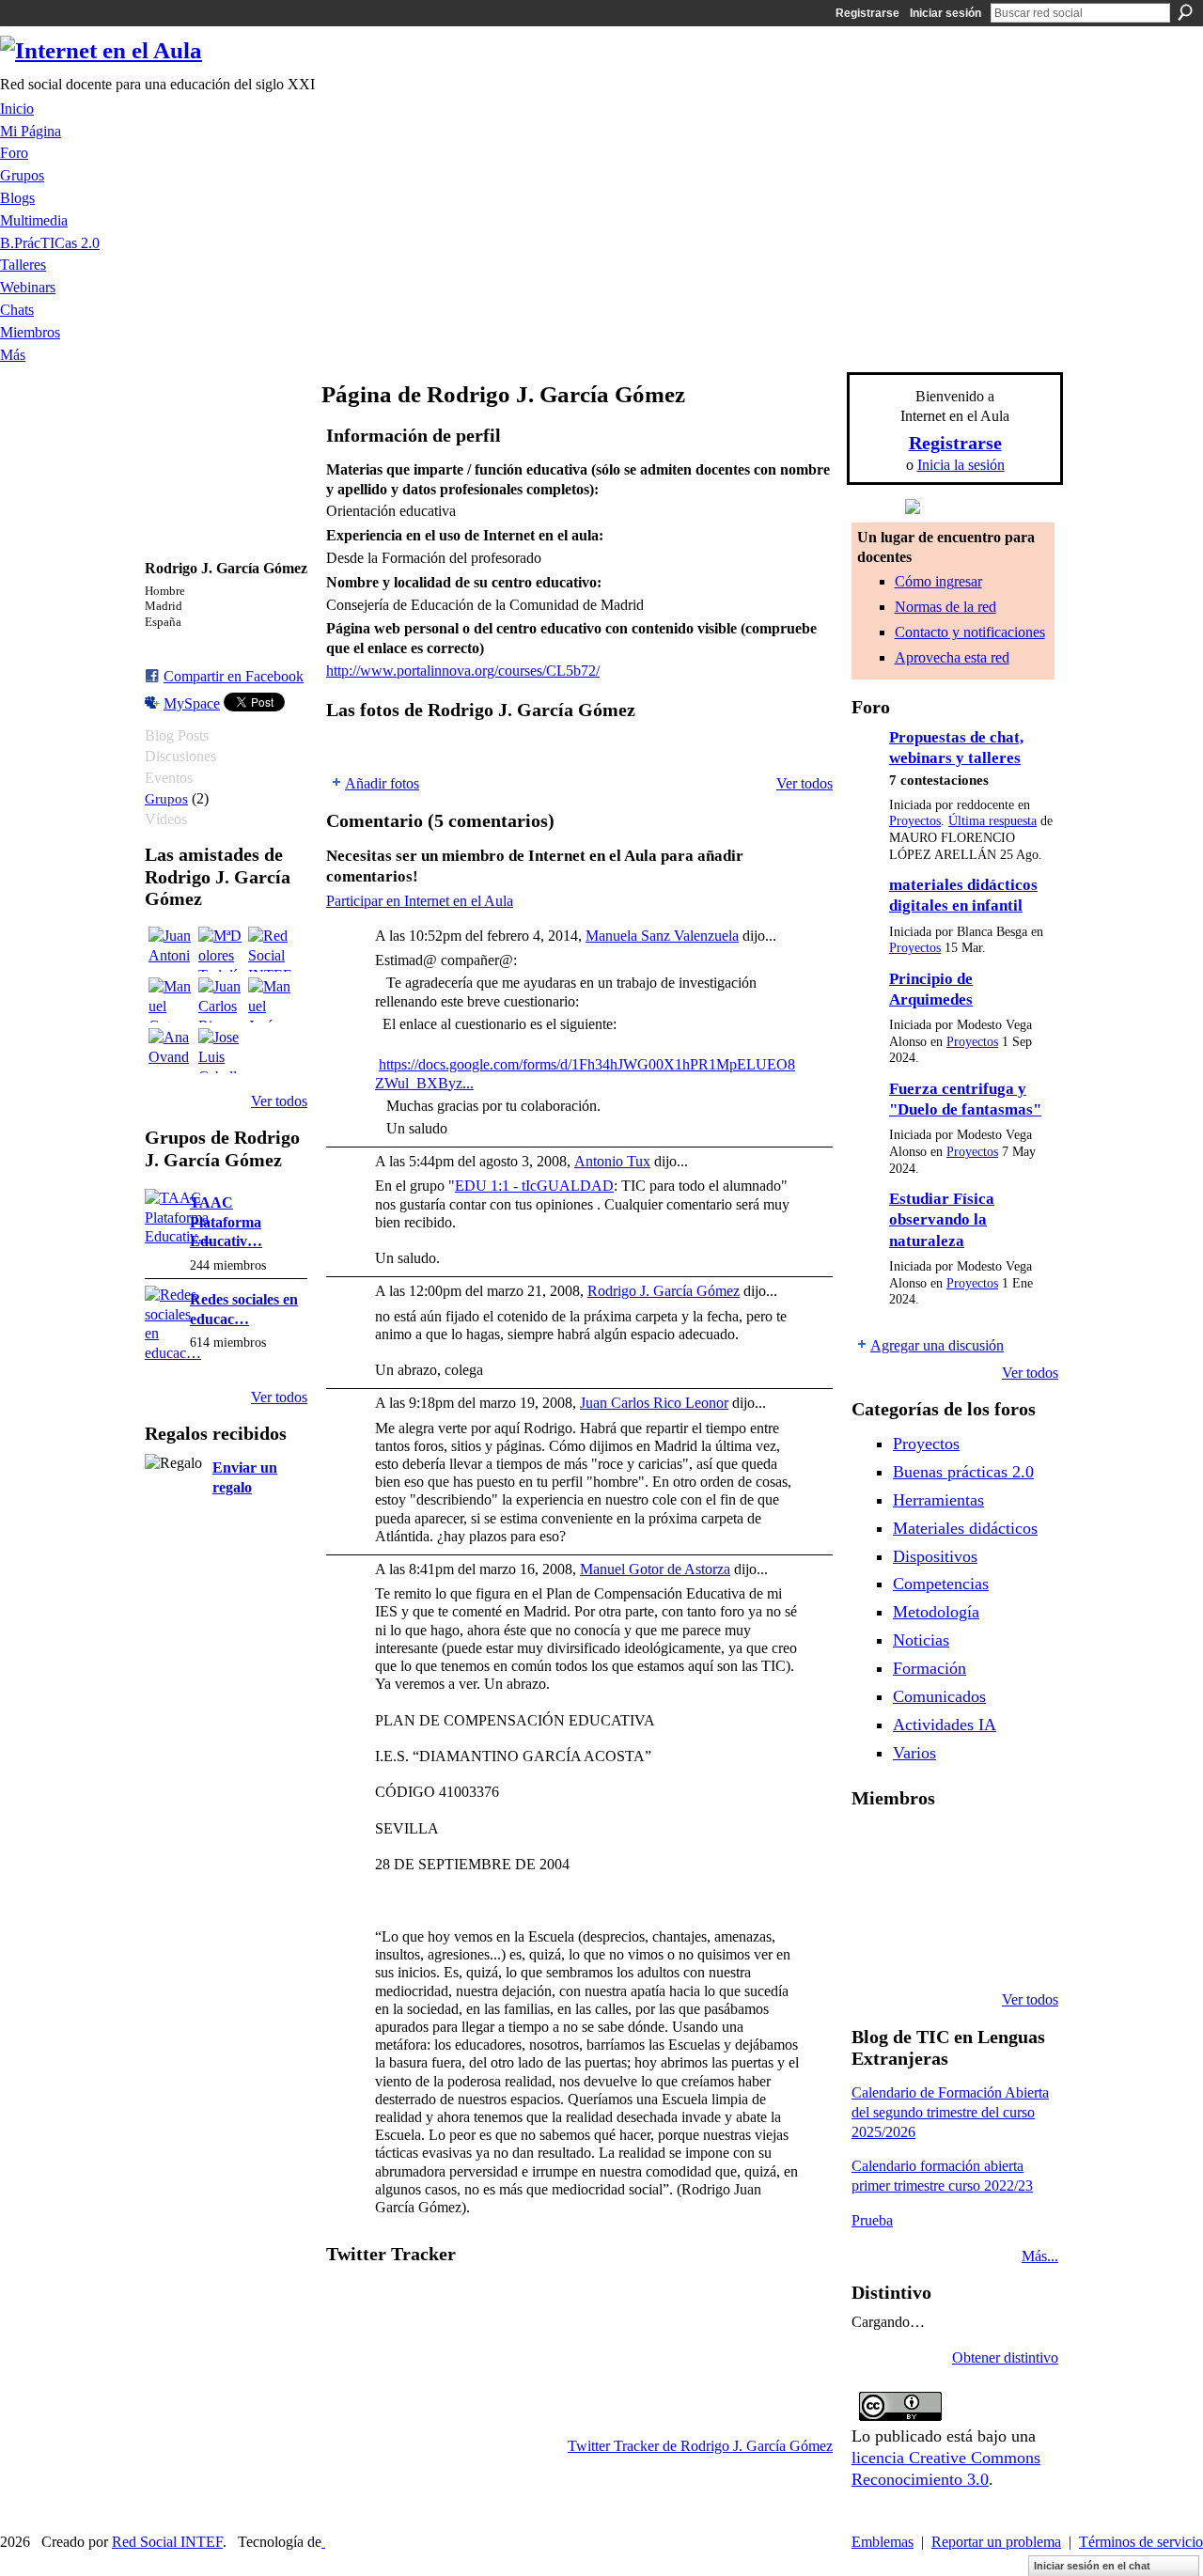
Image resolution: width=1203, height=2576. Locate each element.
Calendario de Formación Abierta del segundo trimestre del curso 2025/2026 (950, 2112)
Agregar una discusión (937, 1345)
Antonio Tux (612, 1161)
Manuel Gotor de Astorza (655, 1569)
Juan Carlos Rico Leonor (654, 1403)
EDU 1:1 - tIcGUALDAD (534, 1186)
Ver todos (279, 1101)
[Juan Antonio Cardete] (171, 949)
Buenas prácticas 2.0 (963, 1472)
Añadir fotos (382, 783)
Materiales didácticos (965, 1528)
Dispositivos (935, 1556)
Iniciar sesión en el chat (1092, 2566)
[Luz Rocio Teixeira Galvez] (874, 1949)
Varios (914, 1753)
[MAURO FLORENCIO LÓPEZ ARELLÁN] (874, 1848)
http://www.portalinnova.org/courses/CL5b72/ (463, 671)
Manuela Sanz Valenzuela (662, 936)
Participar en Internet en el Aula (420, 901)
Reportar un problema (996, 2542)
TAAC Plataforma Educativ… (226, 1222)
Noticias (921, 1640)
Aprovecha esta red (952, 657)
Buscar (1185, 12)
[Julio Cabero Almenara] (970, 1949)
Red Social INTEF (167, 2542)
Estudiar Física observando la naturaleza (942, 1220)
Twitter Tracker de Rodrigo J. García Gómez (700, 2446)
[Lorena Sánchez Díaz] (922, 1898)
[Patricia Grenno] (1018, 1949)
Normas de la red (945, 607)
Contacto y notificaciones (970, 632)
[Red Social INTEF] (271, 949)
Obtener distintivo (1005, 2357)
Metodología (936, 1612)
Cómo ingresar (938, 581)
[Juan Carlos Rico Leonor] (221, 1000)
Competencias (941, 1584)
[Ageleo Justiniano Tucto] (922, 1848)
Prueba (872, 2220)
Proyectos (915, 821)
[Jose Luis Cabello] (221, 1051)
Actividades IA (945, 1725)
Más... (1040, 2256)
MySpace (192, 703)
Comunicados (939, 1696)
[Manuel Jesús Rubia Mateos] (271, 1000)
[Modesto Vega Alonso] (874, 1898)
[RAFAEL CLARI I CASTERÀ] (970, 1848)
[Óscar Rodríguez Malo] (1018, 1848)
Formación (930, 1668)
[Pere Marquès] (922, 1949)
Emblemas (883, 2542)
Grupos (166, 798)
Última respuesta (992, 821)
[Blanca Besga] (1018, 1898)
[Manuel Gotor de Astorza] (171, 1000)
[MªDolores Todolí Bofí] (221, 949)
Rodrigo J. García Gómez (664, 1291)
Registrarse (867, 13)
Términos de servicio (1141, 2542)
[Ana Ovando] (171, 1051)
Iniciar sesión (945, 13)
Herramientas (938, 1500)
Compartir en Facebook (234, 676)
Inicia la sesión (961, 465)
